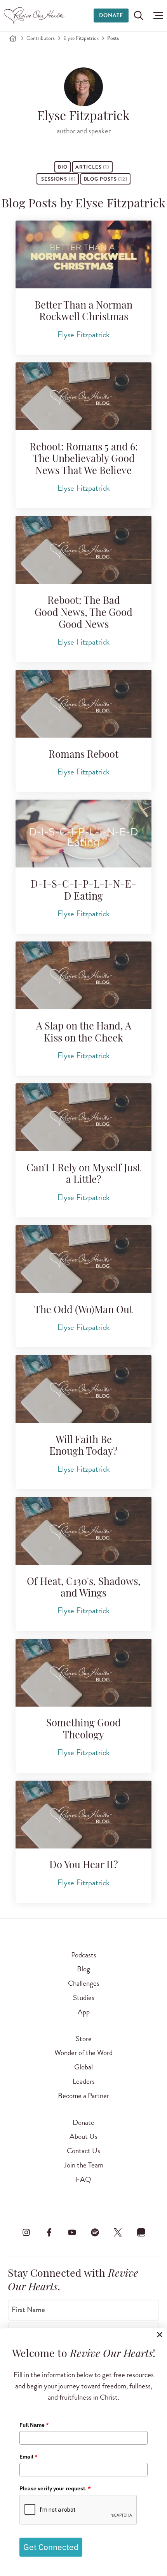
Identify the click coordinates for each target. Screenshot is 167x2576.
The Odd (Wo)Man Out (83, 1311)
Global (83, 2067)
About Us (83, 2136)
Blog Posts (106, 179)
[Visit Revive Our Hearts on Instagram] (26, 2233)
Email (29, 2457)
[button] (156, 16)
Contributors (41, 38)
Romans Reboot (83, 755)
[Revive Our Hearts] (35, 16)
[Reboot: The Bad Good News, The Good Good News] (83, 550)
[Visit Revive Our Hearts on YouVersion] (141, 2233)
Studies (84, 1998)
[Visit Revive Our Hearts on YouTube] (72, 2233)
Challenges (84, 1983)
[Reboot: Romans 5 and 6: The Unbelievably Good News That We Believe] (83, 396)
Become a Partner (83, 2096)
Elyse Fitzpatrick (81, 38)
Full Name (34, 2425)
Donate (111, 15)
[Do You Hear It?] (83, 1815)
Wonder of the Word (83, 2053)
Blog (83, 1969)
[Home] (13, 38)
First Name (28, 2309)
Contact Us (83, 2151)
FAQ (83, 2179)
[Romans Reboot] (83, 704)
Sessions (58, 179)
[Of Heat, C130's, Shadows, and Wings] (83, 1531)
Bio (63, 167)
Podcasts (84, 1955)
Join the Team (83, 2165)
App (84, 2012)
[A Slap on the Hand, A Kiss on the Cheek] (83, 975)
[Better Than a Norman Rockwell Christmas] (83, 254)
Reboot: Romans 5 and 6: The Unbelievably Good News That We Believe (84, 460)
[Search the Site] (139, 16)
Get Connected (51, 2547)
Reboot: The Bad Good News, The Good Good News (83, 613)
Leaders (84, 2081)
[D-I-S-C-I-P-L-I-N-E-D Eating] (83, 834)
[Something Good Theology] (83, 1673)
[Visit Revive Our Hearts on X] (118, 2233)
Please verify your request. (55, 2488)
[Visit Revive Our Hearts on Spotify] (95, 2233)
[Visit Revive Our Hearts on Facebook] (49, 2233)
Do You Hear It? (84, 1866)
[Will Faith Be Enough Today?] (83, 1389)
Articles (92, 167)
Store (84, 2039)
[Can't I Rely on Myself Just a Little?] (83, 1117)
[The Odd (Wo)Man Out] (83, 1259)
